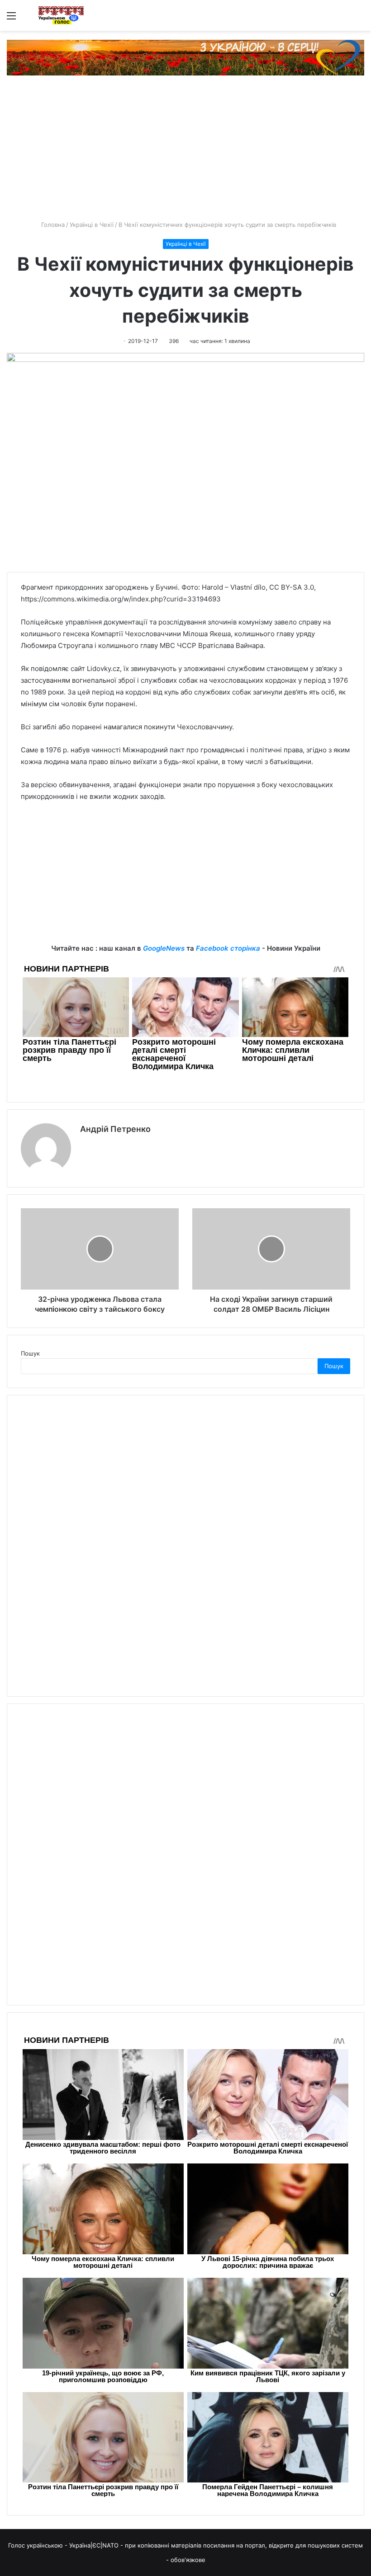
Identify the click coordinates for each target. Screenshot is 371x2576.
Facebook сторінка (228, 948)
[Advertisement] (185, 152)
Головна (52, 225)
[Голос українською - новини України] (61, 15)
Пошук (30, 1353)
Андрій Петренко (115, 1129)
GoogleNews (164, 948)
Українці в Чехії (92, 225)
